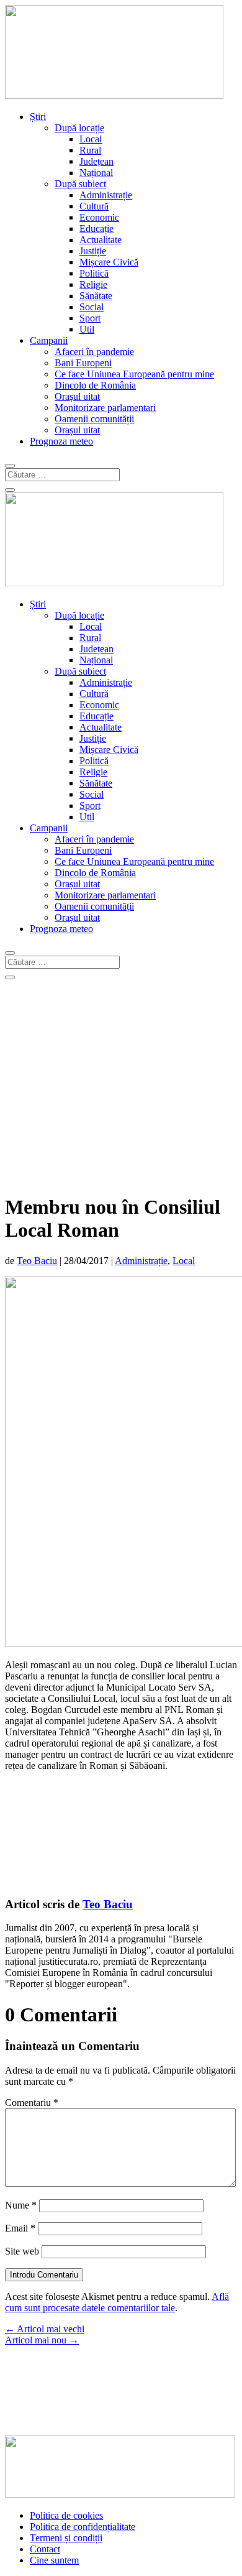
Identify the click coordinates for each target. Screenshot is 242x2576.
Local (91, 139)
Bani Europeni (83, 363)
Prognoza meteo (61, 441)
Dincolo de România (95, 385)
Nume (21, 2205)
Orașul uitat (77, 396)
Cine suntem (54, 2560)
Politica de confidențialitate (83, 2527)
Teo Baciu (37, 1261)
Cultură (94, 206)
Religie (93, 284)
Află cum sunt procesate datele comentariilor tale (117, 2302)
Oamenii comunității (94, 419)
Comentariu (32, 2103)
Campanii (49, 340)
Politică (94, 273)
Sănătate (96, 296)
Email (20, 2228)
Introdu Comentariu (44, 2275)
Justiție (93, 251)
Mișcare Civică (109, 262)
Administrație (106, 195)
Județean (96, 161)
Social (92, 307)
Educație (96, 229)
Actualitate (101, 240)
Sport (90, 318)
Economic (99, 217)
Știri (38, 117)
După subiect (80, 184)
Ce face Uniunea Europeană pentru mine (134, 374)
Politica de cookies (66, 2515)
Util (87, 329)
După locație (79, 128)
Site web (22, 2251)
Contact (45, 2549)
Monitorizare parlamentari (105, 408)
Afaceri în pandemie (94, 352)
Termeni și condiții (66, 2538)
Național (96, 173)
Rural (90, 150)
